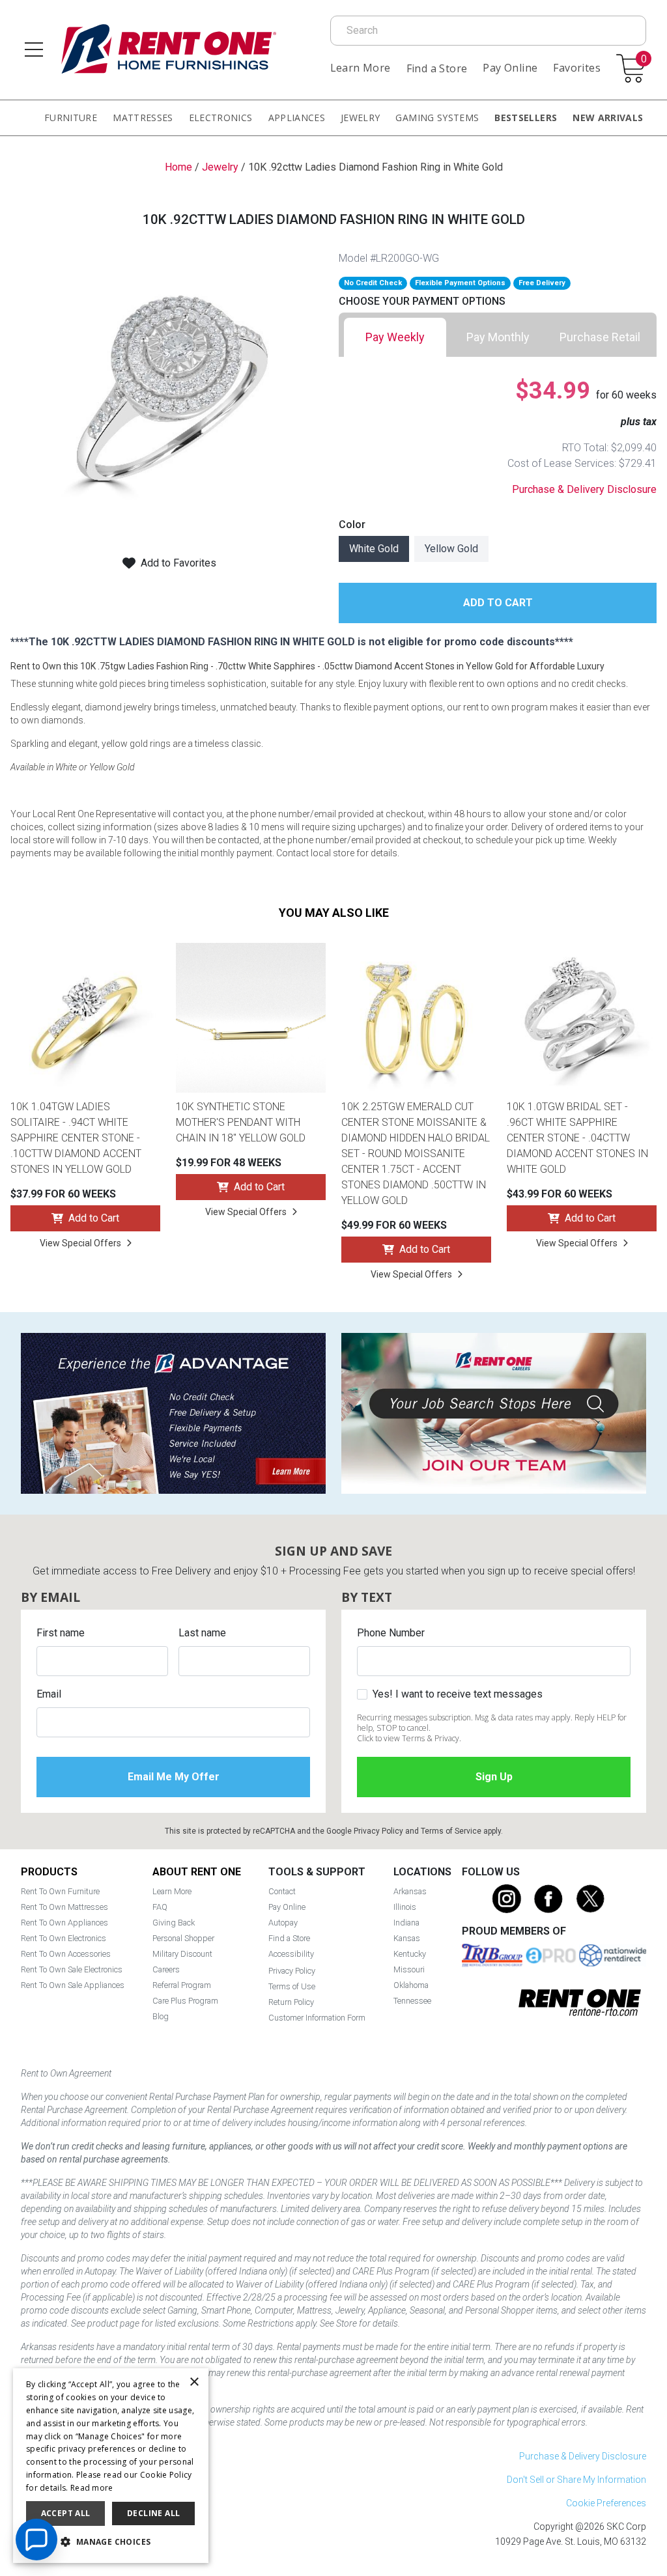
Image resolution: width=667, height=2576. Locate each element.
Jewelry (360, 118)
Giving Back (174, 1923)
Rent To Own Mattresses (64, 1907)
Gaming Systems (437, 118)
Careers (166, 1969)
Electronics (221, 118)
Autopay (283, 1923)
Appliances (297, 118)
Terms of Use (292, 1986)
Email (49, 1694)
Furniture (71, 118)
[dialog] (111, 2466)
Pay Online (510, 68)
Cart (644, 60)
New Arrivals (608, 118)
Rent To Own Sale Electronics (72, 1969)
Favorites (577, 68)
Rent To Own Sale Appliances (73, 1985)
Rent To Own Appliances (64, 1923)
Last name (202, 1633)
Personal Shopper (183, 1938)
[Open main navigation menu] (34, 49)
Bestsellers (526, 118)
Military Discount (182, 1954)
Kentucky (410, 1954)
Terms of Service (451, 1831)
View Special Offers (80, 1243)
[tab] (395, 337)
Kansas (407, 1938)
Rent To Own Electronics (64, 1938)
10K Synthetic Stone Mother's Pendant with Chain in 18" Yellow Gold (241, 1122)
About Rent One (197, 1872)
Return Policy (291, 2002)
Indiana (406, 1923)
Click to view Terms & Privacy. (409, 1738)
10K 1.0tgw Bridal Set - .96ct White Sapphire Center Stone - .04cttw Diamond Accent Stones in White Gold (577, 1138)
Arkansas (410, 1891)
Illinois (405, 1907)
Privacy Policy (378, 1831)
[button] (111, 2542)
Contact (282, 1891)
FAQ (160, 1907)
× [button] (194, 2382)
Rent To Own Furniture (60, 1891)
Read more (92, 2488)
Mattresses (143, 118)
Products (49, 1872)
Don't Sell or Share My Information (576, 2480)
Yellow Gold (451, 549)
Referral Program (182, 1985)
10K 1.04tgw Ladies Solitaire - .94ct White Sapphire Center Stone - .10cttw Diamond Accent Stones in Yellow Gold (76, 1138)
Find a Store (437, 68)
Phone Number (391, 1633)
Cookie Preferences (606, 2503)
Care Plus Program (185, 2001)
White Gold (374, 549)
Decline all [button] (153, 2513)
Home (178, 167)
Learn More (361, 68)
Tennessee (412, 2001)
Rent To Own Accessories (66, 1954)
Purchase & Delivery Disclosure (584, 489)
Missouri (409, 1969)
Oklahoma (411, 1985)
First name (61, 1633)
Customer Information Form (317, 2018)
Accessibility (291, 1954)
